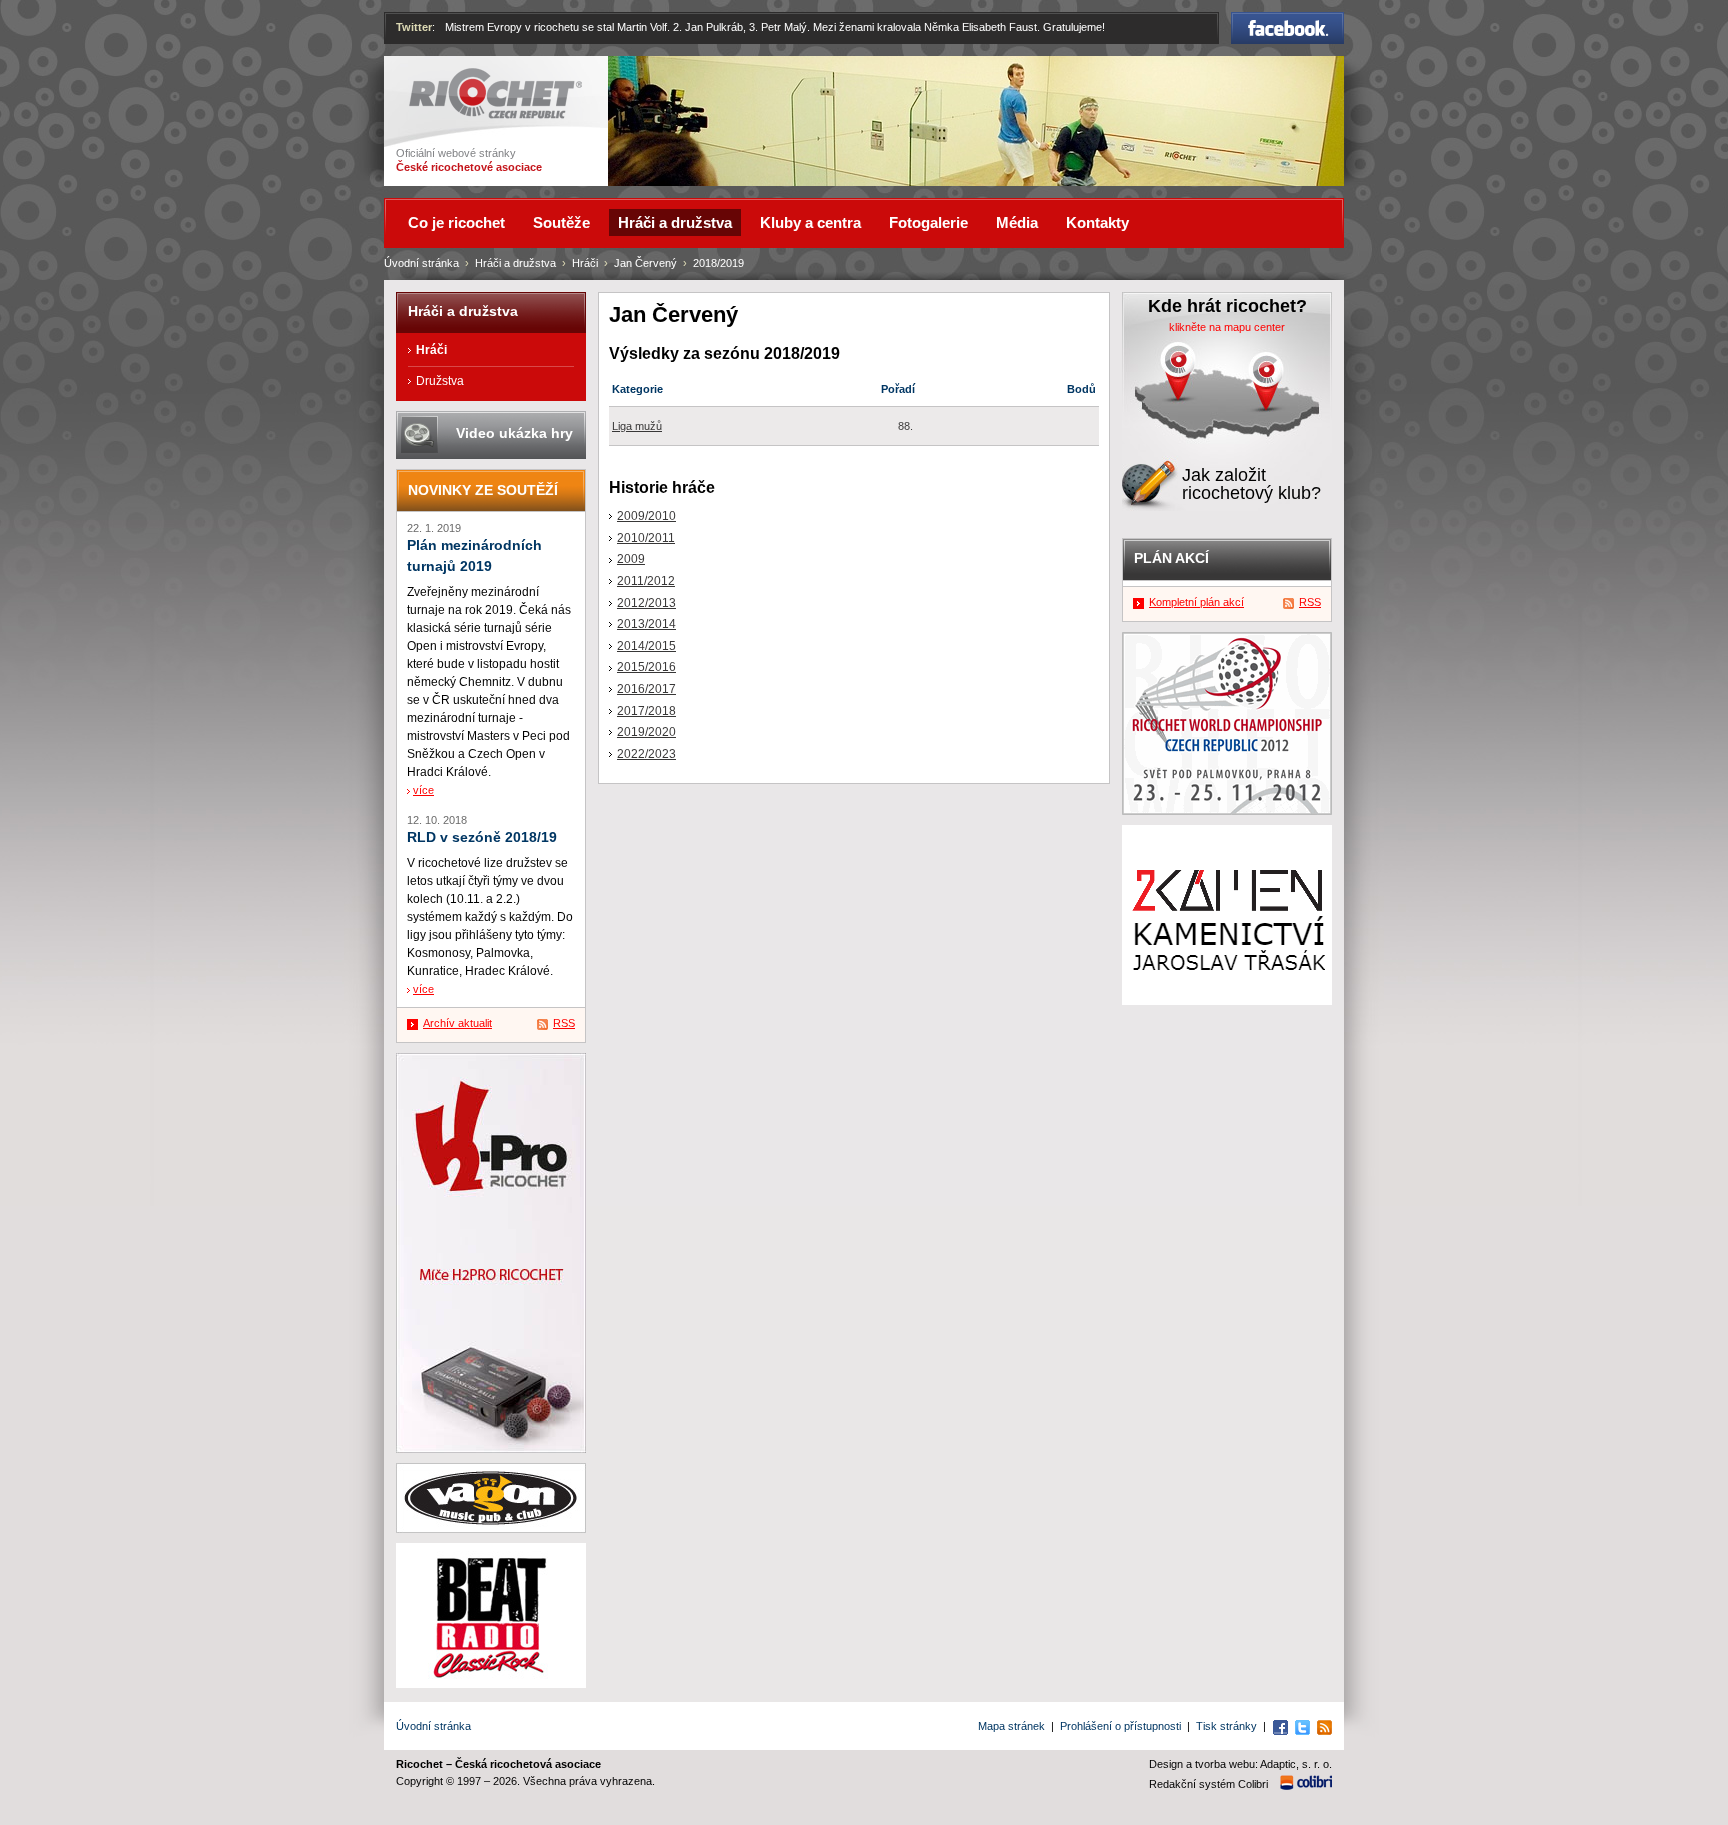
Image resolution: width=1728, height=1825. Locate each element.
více (423, 790)
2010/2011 (646, 538)
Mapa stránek (1011, 1726)
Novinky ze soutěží (483, 490)
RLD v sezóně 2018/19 (482, 837)
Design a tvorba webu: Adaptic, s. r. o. (1240, 1764)
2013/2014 (646, 624)
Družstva (440, 381)
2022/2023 (646, 754)
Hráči (585, 263)
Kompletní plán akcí (1196, 602)
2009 (631, 559)
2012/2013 (646, 603)
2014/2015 (646, 646)
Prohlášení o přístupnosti (1120, 1726)
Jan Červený (645, 263)
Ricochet (434, 77)
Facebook (1288, 21)
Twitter (414, 27)
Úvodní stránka (421, 263)
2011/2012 (646, 581)
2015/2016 (646, 667)
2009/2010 (646, 516)
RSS (564, 1023)
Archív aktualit (457, 1023)
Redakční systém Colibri (1208, 1784)
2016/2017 (646, 689)
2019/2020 (646, 732)
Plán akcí (1171, 558)
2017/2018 (646, 711)
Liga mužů (637, 426)
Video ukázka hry (514, 433)
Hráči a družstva (515, 263)
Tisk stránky (1226, 1726)
